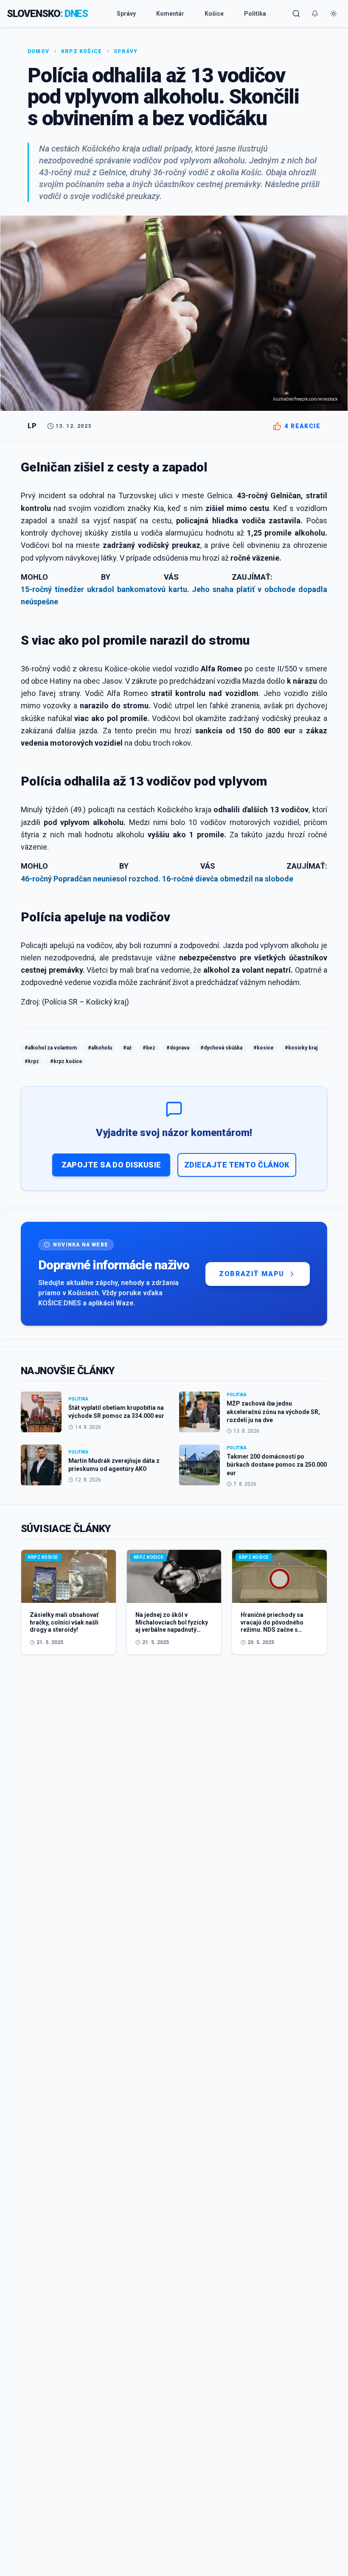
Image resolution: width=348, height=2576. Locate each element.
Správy (126, 14)
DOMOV (38, 51)
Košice (214, 14)
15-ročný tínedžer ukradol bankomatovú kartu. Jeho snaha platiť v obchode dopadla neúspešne (174, 595)
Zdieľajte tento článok (237, 1165)
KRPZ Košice (81, 51)
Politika (255, 14)
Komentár (170, 14)
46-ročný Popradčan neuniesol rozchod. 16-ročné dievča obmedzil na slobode (157, 879)
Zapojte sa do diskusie (111, 1165)
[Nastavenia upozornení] (315, 14)
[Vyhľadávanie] (296, 14)
